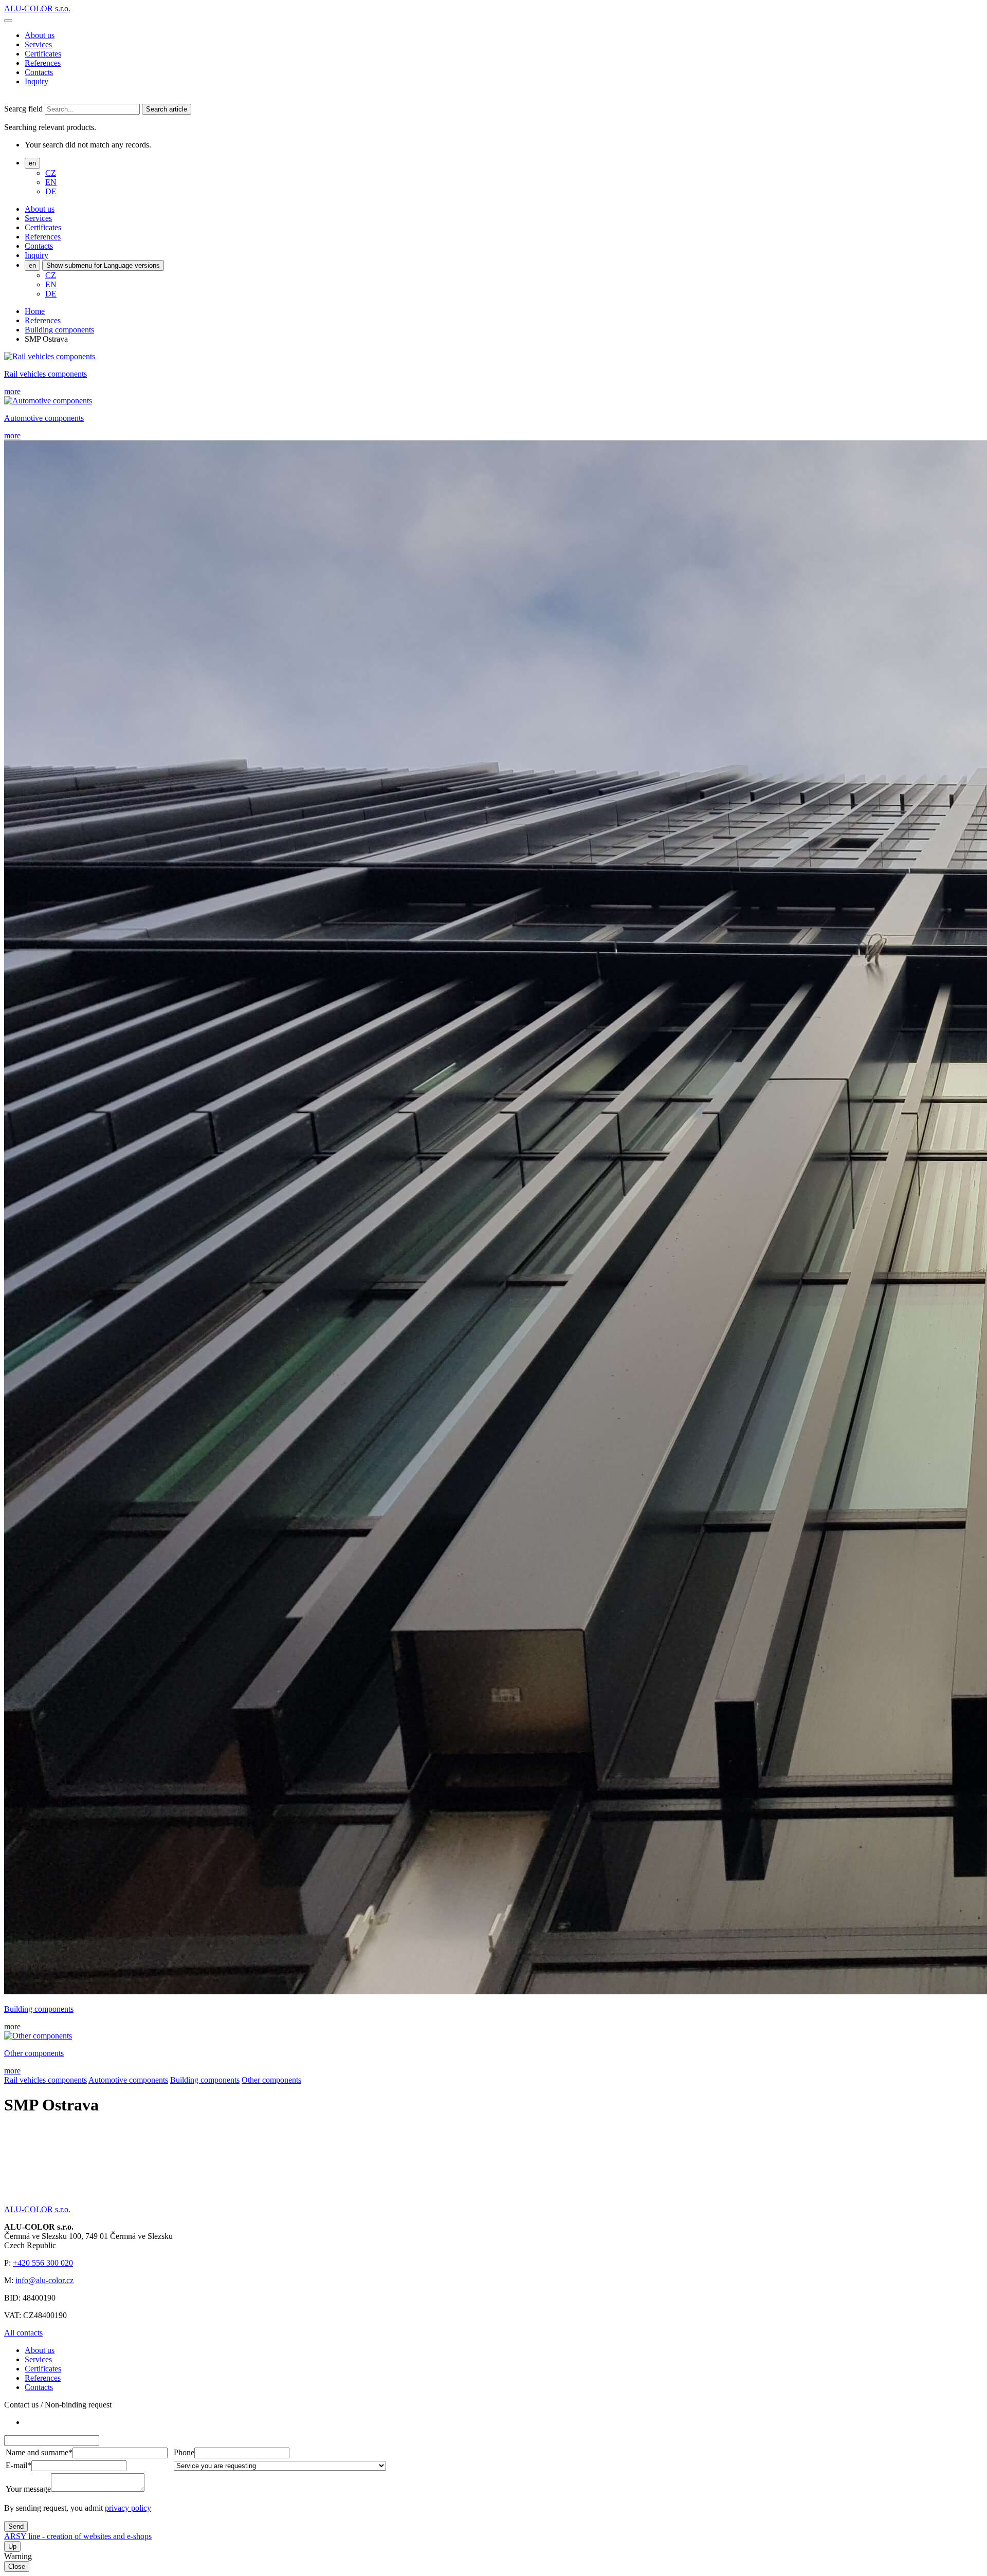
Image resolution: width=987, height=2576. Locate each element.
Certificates (43, 54)
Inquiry (36, 81)
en (32, 163)
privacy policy (128, 2508)
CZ (51, 173)
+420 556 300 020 (43, 2263)
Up (12, 2546)
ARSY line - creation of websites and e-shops (78, 2536)
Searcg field (23, 109)
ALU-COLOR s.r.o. (37, 8)
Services (38, 44)
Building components (59, 330)
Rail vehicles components (45, 2080)
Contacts (39, 72)
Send (16, 2526)
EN (51, 182)
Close (17, 2566)
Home (35, 311)
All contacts (23, 2333)
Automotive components (128, 2080)
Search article (167, 109)
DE (51, 191)
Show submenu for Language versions (103, 265)
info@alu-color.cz (44, 2280)
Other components (271, 2080)
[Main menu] (8, 21)
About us (40, 35)
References (43, 63)
